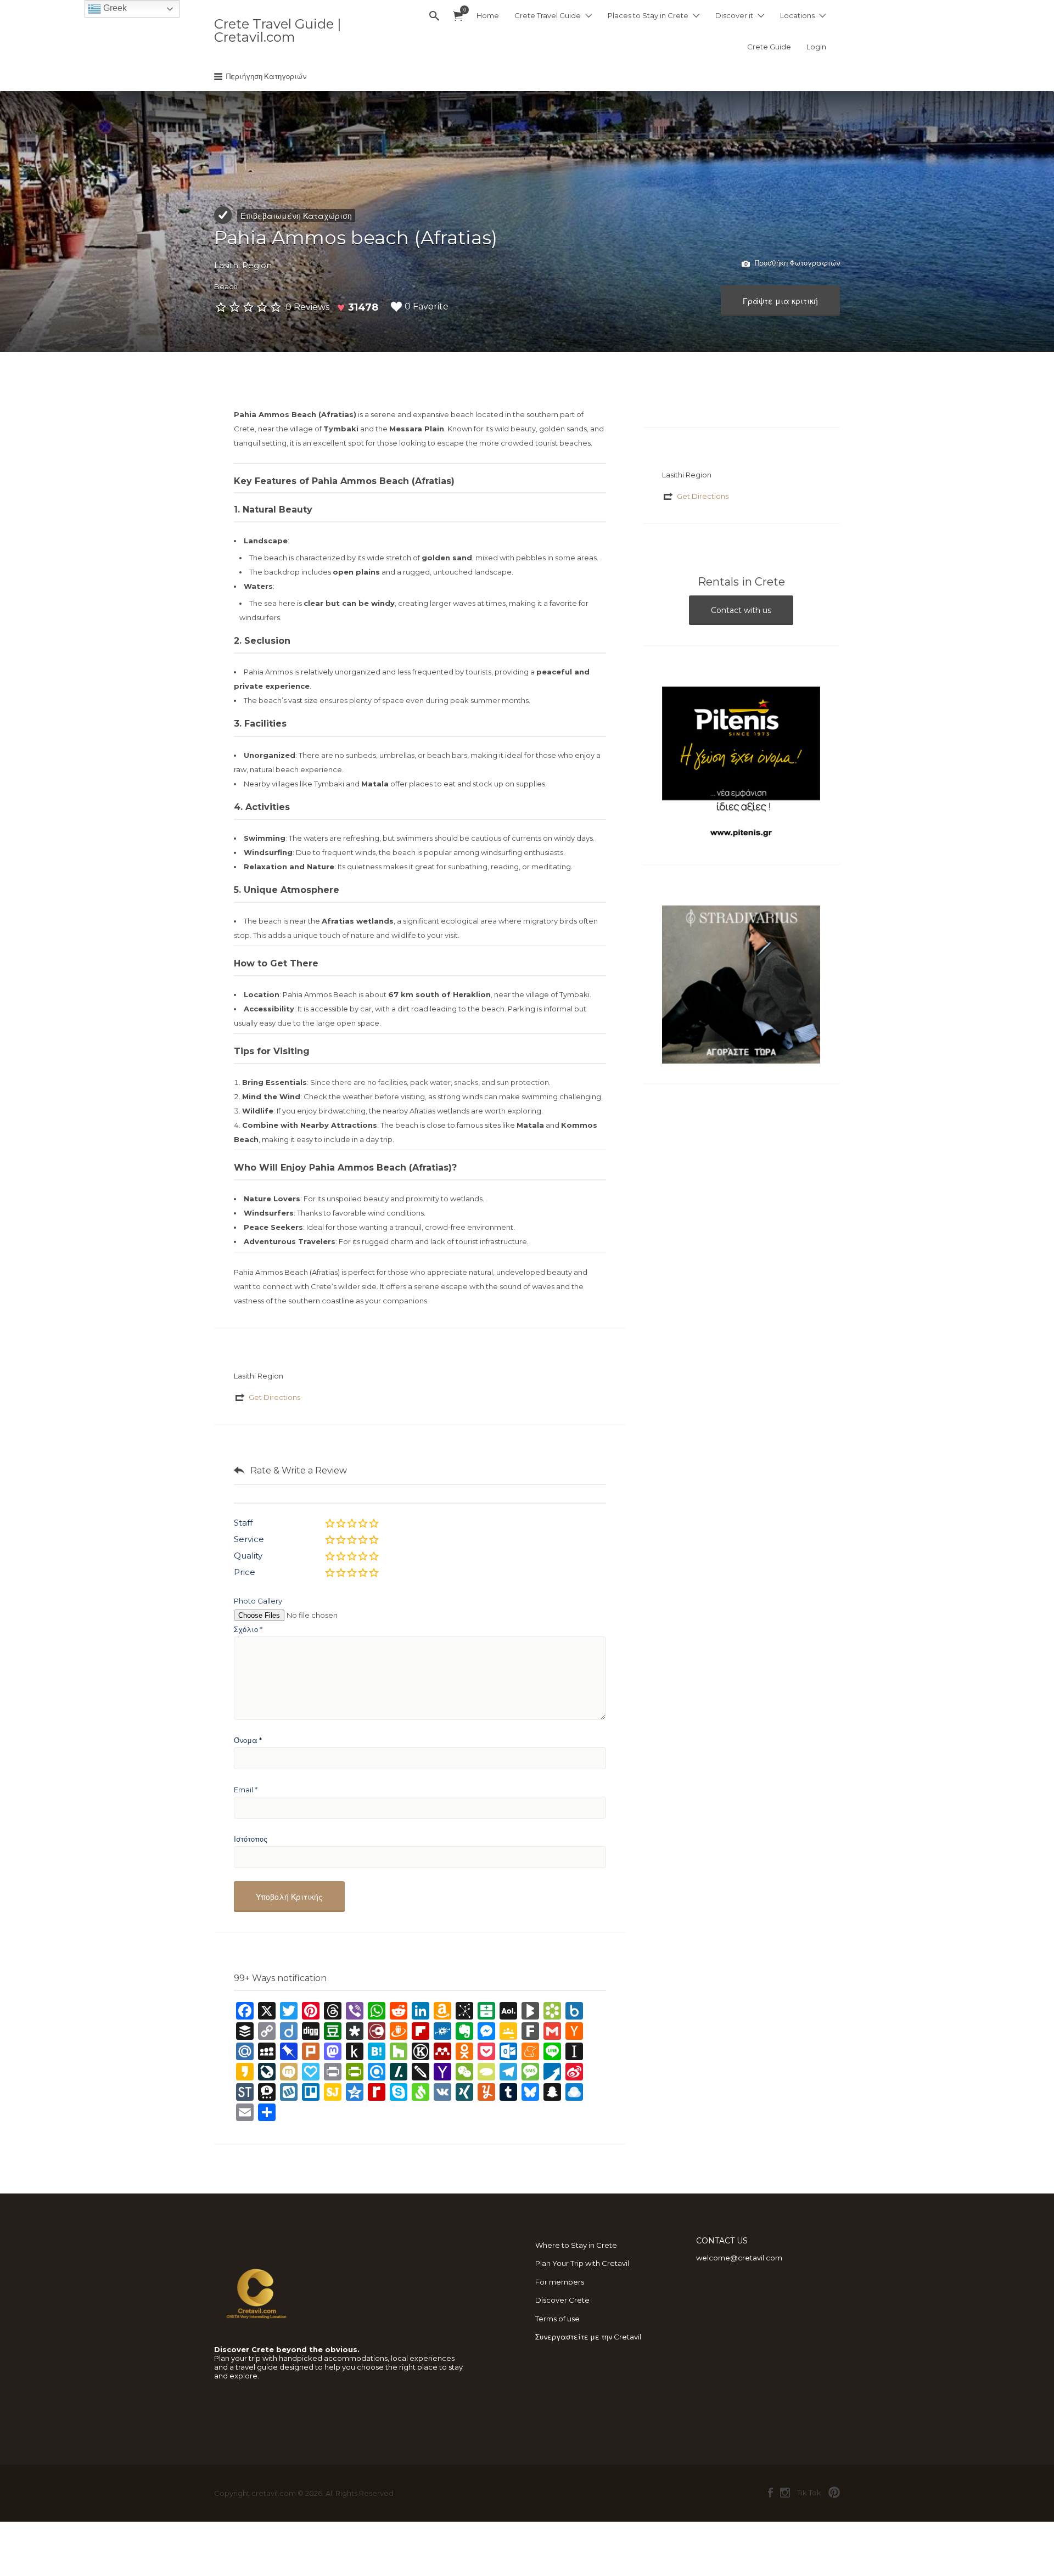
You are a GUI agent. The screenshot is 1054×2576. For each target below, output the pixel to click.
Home (488, 15)
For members (560, 2282)
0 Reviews (307, 307)
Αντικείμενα (458, 16)
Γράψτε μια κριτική (780, 301)
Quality (248, 1556)
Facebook (770, 2493)
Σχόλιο (248, 1629)
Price (245, 1572)
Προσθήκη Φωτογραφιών (797, 263)
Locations (797, 15)
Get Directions (274, 1397)
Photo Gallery (258, 1601)
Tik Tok (809, 2493)
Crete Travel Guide (548, 15)
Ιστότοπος (251, 1839)
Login (816, 47)
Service (249, 1539)
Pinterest (834, 2493)
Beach (226, 286)
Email (246, 1790)
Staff (243, 1523)
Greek (114, 8)
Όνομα (248, 1740)
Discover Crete (562, 2300)
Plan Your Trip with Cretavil (582, 2263)
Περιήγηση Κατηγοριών (266, 76)
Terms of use (557, 2319)
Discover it (734, 15)
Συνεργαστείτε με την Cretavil (588, 2337)
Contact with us (741, 610)
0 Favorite (427, 306)
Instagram (785, 2493)
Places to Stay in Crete (648, 15)
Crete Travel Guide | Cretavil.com (277, 30)
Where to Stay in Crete (576, 2245)
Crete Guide (769, 47)
